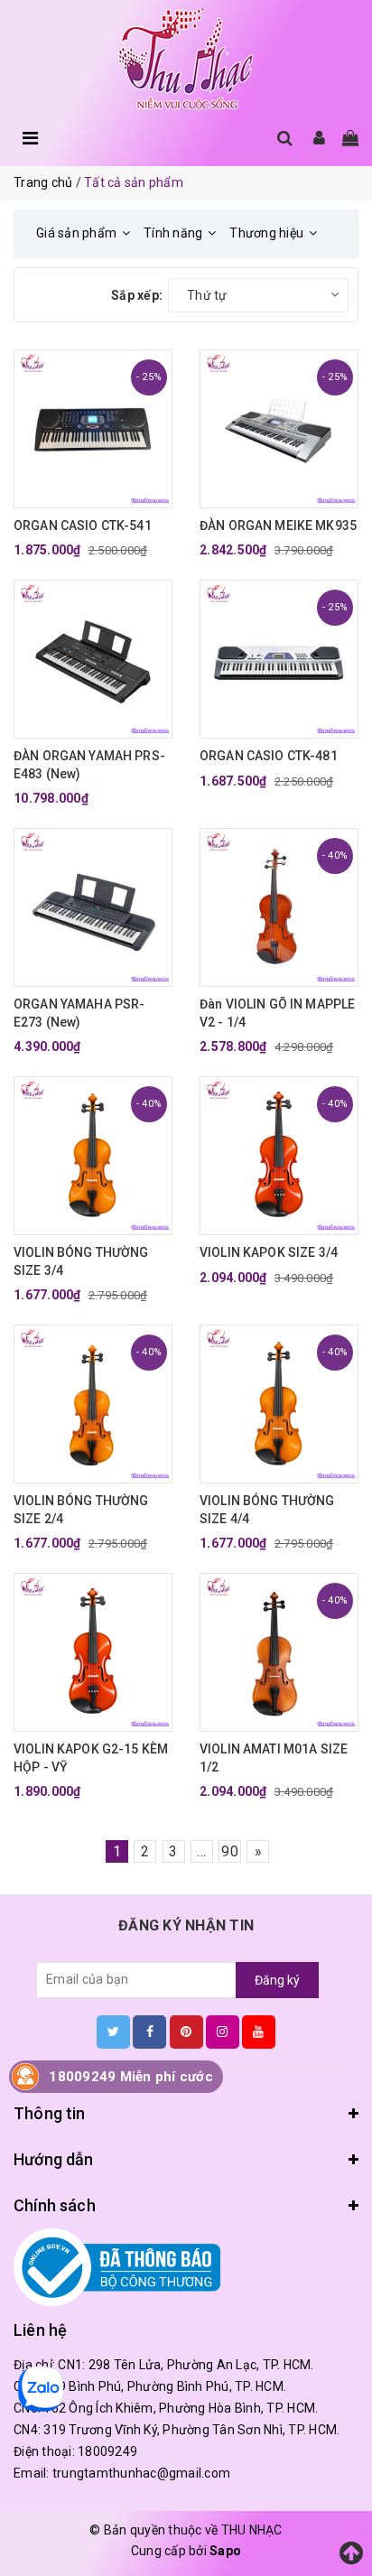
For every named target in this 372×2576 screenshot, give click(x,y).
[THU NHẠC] (186, 60)
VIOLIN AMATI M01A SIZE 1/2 (274, 1758)
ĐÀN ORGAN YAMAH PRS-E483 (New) (89, 765)
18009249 (107, 2451)
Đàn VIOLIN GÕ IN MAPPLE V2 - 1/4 (277, 1013)
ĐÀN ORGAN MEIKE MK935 (278, 525)
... (201, 1851)
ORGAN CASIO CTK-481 (269, 756)
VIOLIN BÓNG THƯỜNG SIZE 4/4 (267, 1510)
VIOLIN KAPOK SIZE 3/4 (269, 1252)
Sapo (225, 2551)
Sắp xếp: (137, 295)
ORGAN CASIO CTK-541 (83, 525)
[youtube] (259, 2032)
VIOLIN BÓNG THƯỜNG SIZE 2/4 (81, 1510)
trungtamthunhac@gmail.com (141, 2473)
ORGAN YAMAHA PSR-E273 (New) (79, 1013)
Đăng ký (277, 1980)
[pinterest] (186, 2032)
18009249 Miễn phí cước (131, 2077)
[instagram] (223, 2032)
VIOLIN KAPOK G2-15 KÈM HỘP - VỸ (91, 1758)
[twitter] (113, 2032)
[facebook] (149, 2032)
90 (230, 1851)
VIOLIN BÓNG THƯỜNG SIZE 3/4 (81, 1261)
